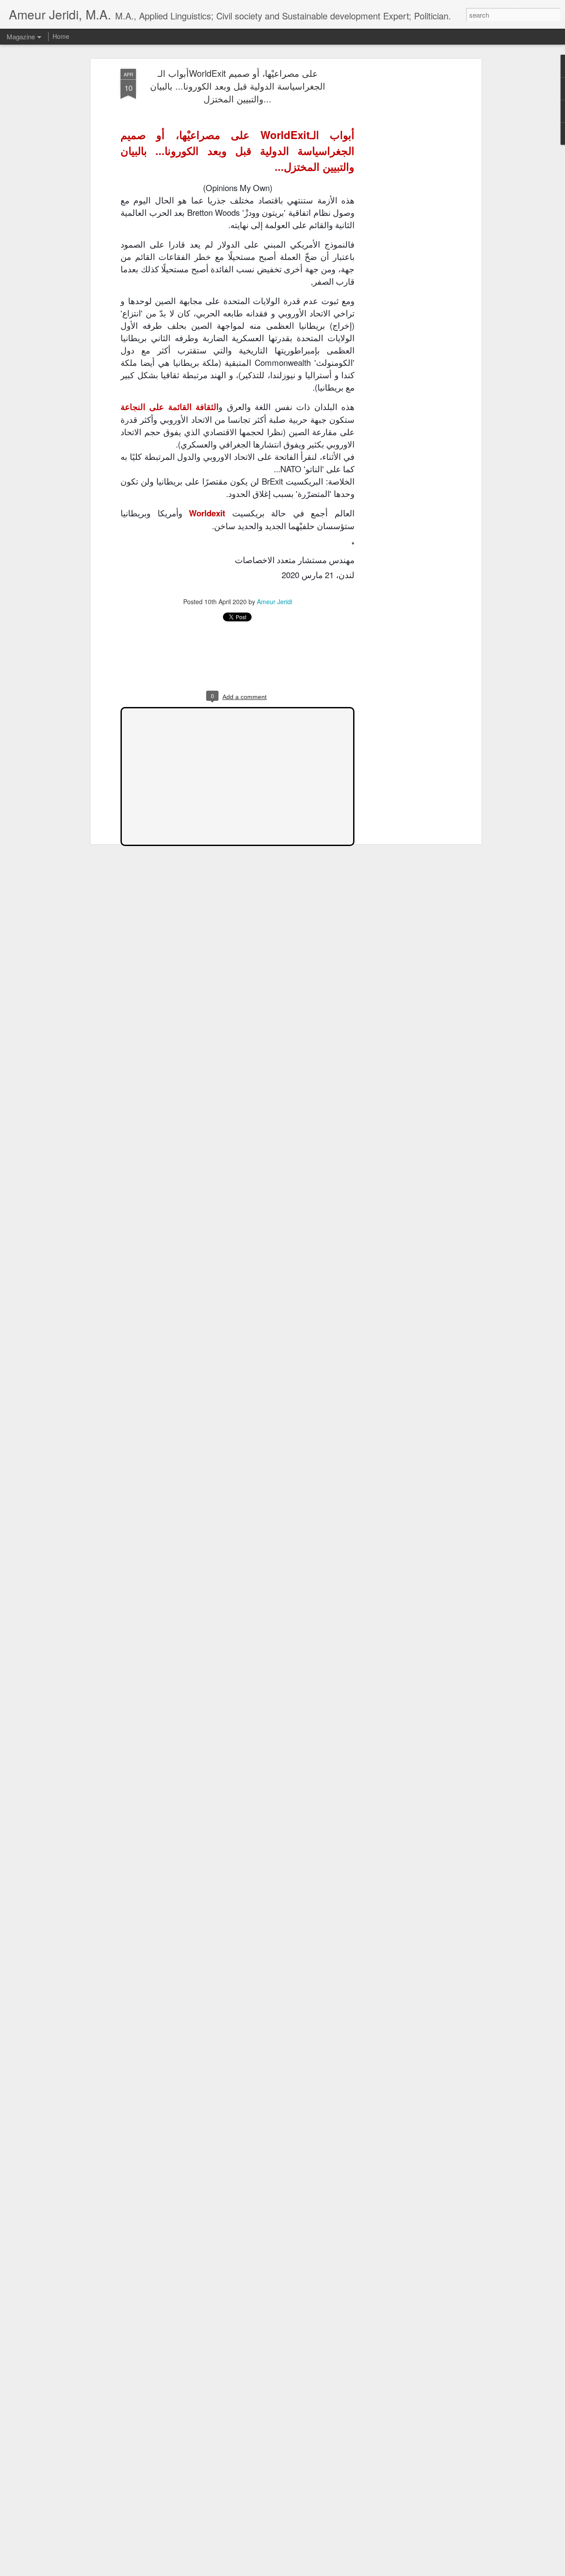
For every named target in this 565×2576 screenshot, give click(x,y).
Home (61, 36)
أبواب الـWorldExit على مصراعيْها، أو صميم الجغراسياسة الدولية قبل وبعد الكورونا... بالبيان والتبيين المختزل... (238, 86)
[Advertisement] (403, 208)
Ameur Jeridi (275, 602)
